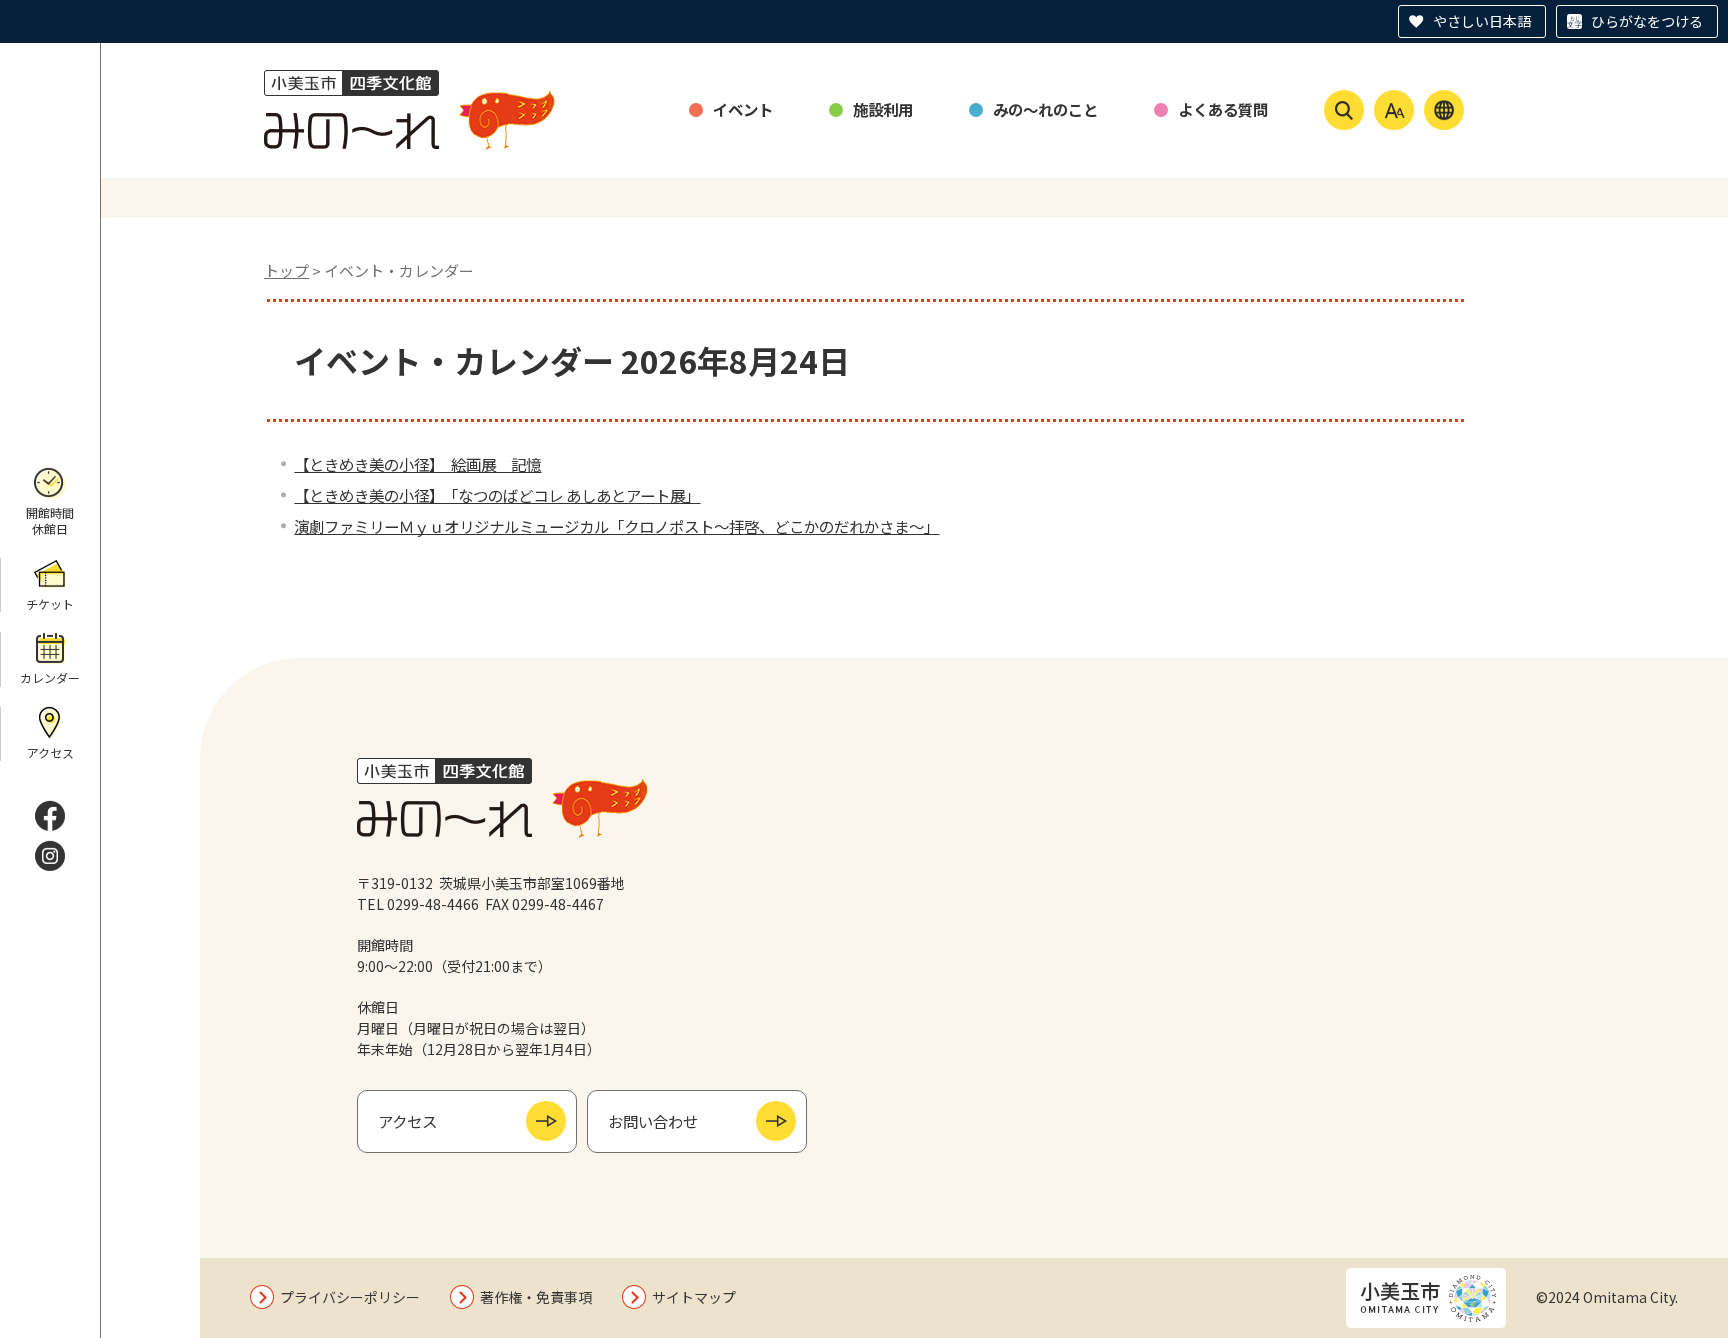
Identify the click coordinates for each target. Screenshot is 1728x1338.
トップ (286, 270)
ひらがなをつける (1647, 21)
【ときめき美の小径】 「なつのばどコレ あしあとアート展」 (497, 495)
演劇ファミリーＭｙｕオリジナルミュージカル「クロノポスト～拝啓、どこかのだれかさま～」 (616, 526)
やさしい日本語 (1482, 21)
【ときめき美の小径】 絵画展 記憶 (417, 464)
